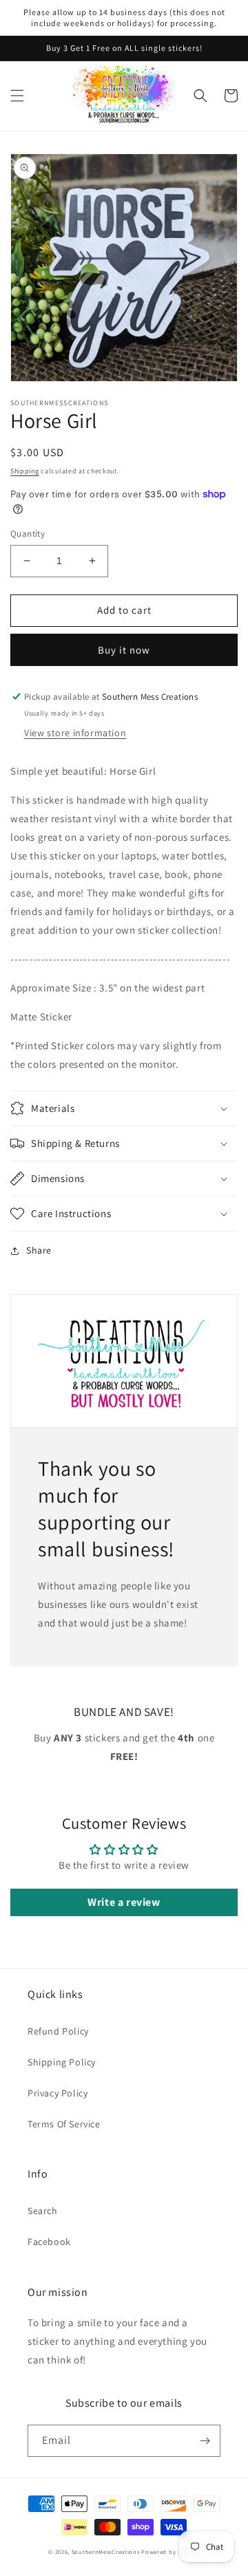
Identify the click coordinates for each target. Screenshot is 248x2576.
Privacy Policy (58, 2093)
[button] (17, 96)
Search (43, 2211)
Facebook (49, 2242)
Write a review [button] (124, 1902)
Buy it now (124, 650)
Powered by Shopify (170, 2552)
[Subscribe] (205, 2441)
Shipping (25, 471)
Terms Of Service (64, 2124)
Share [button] (39, 1250)
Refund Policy (58, 2031)
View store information (75, 733)
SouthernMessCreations (106, 2552)
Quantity (28, 534)
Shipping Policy (62, 2062)
